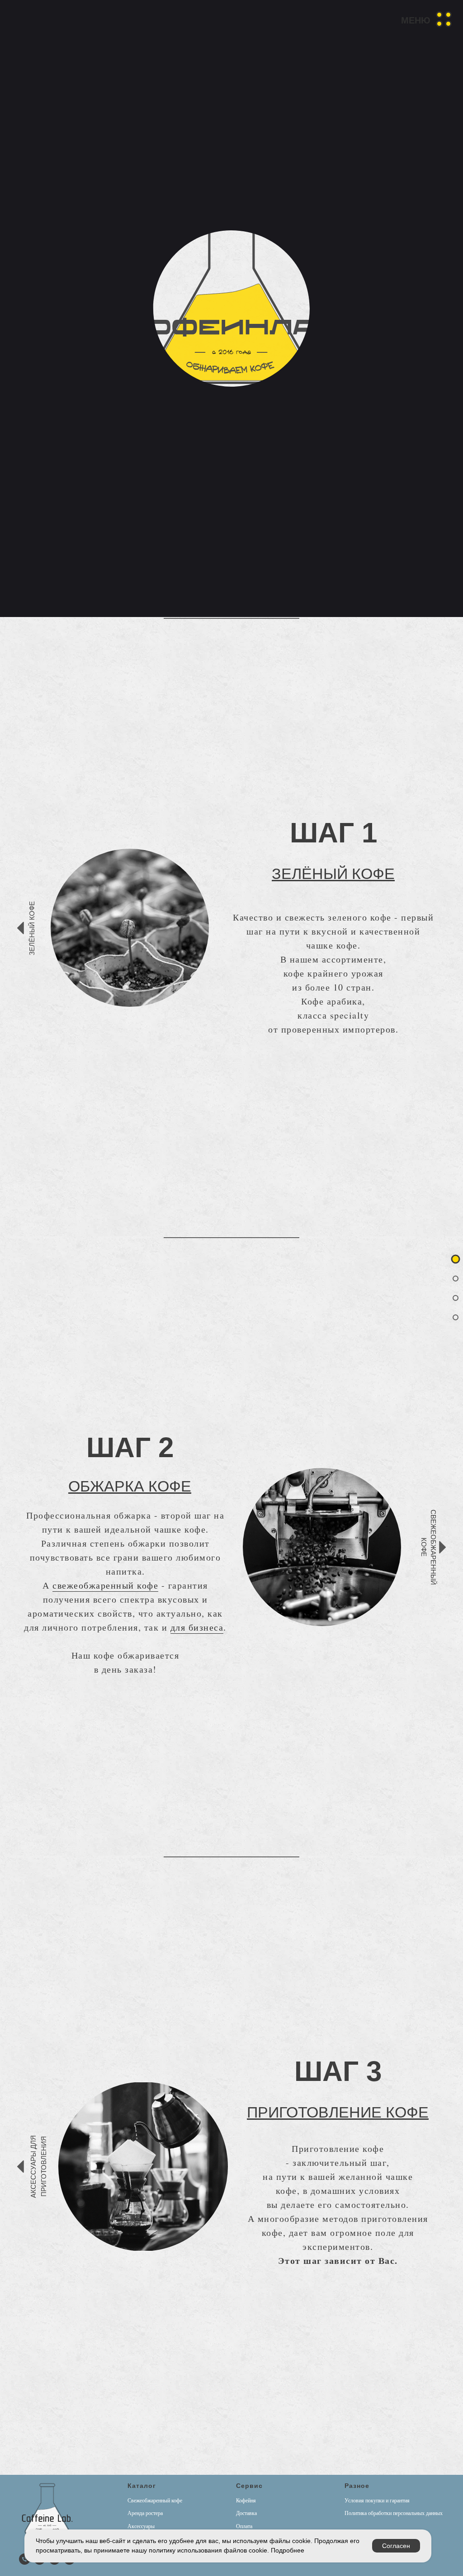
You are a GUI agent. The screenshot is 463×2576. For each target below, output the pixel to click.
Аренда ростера (145, 2513)
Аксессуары (141, 2526)
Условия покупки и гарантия (377, 2501)
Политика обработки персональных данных (394, 2513)
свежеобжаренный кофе (105, 1585)
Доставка (246, 2513)
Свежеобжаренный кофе (155, 2501)
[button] (422, 19)
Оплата (244, 2526)
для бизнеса (197, 1627)
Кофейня (246, 2501)
